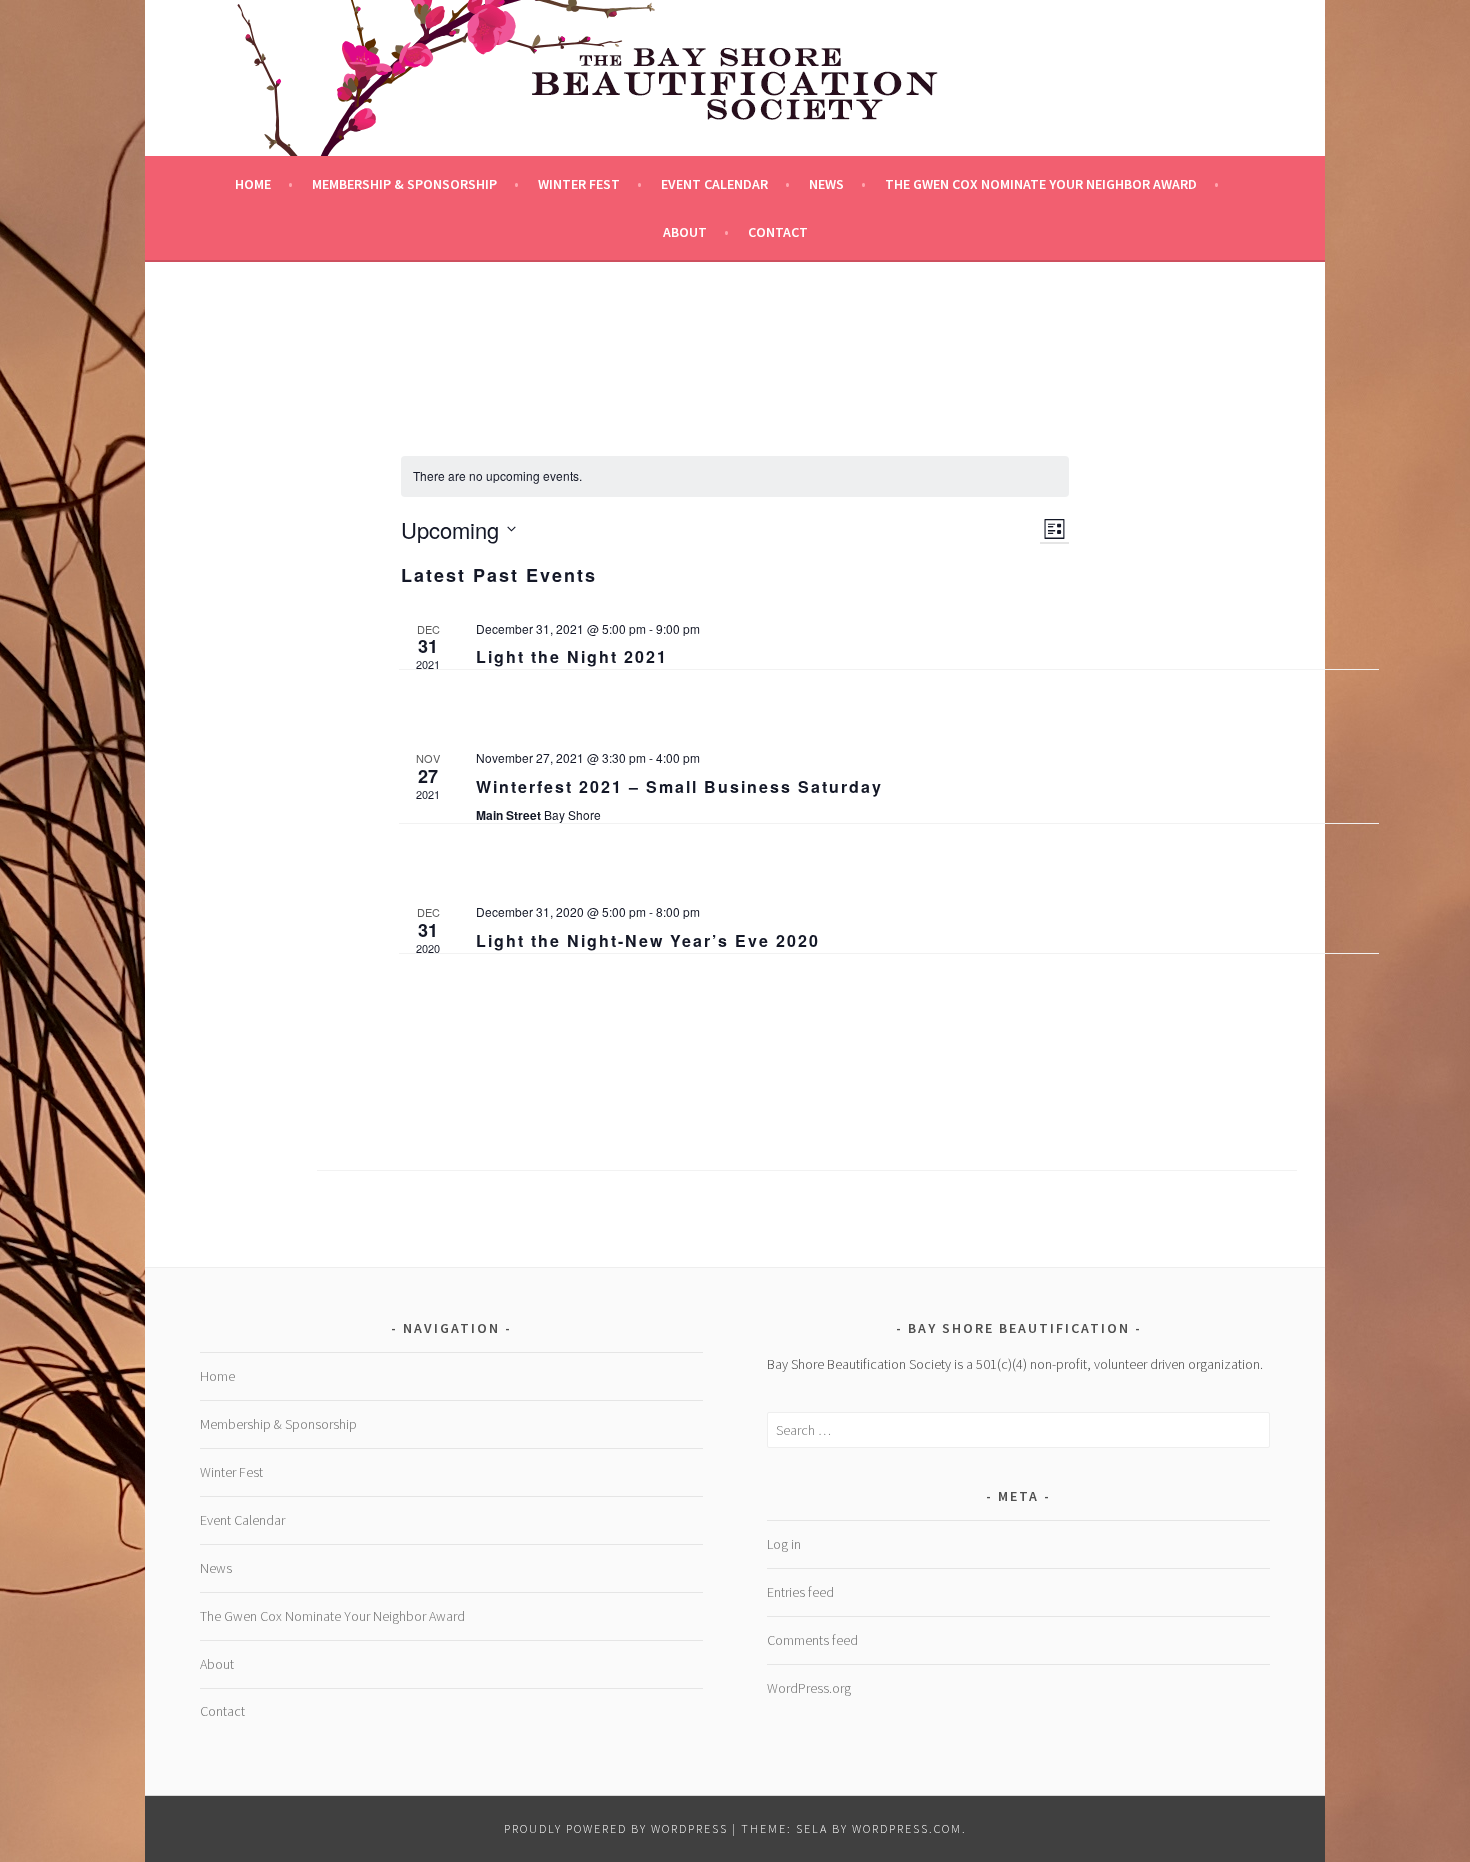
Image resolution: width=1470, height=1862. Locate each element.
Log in (784, 1544)
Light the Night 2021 (572, 656)
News (826, 184)
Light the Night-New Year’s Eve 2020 (648, 940)
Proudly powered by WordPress (616, 1828)
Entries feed (800, 1592)
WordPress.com (907, 1828)
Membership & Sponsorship (404, 184)
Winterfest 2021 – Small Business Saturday (679, 786)
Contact (778, 232)
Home (253, 184)
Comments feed (812, 1640)
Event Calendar (714, 184)
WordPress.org (809, 1688)
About (685, 232)
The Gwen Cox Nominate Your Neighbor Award (1041, 184)
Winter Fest (579, 184)
